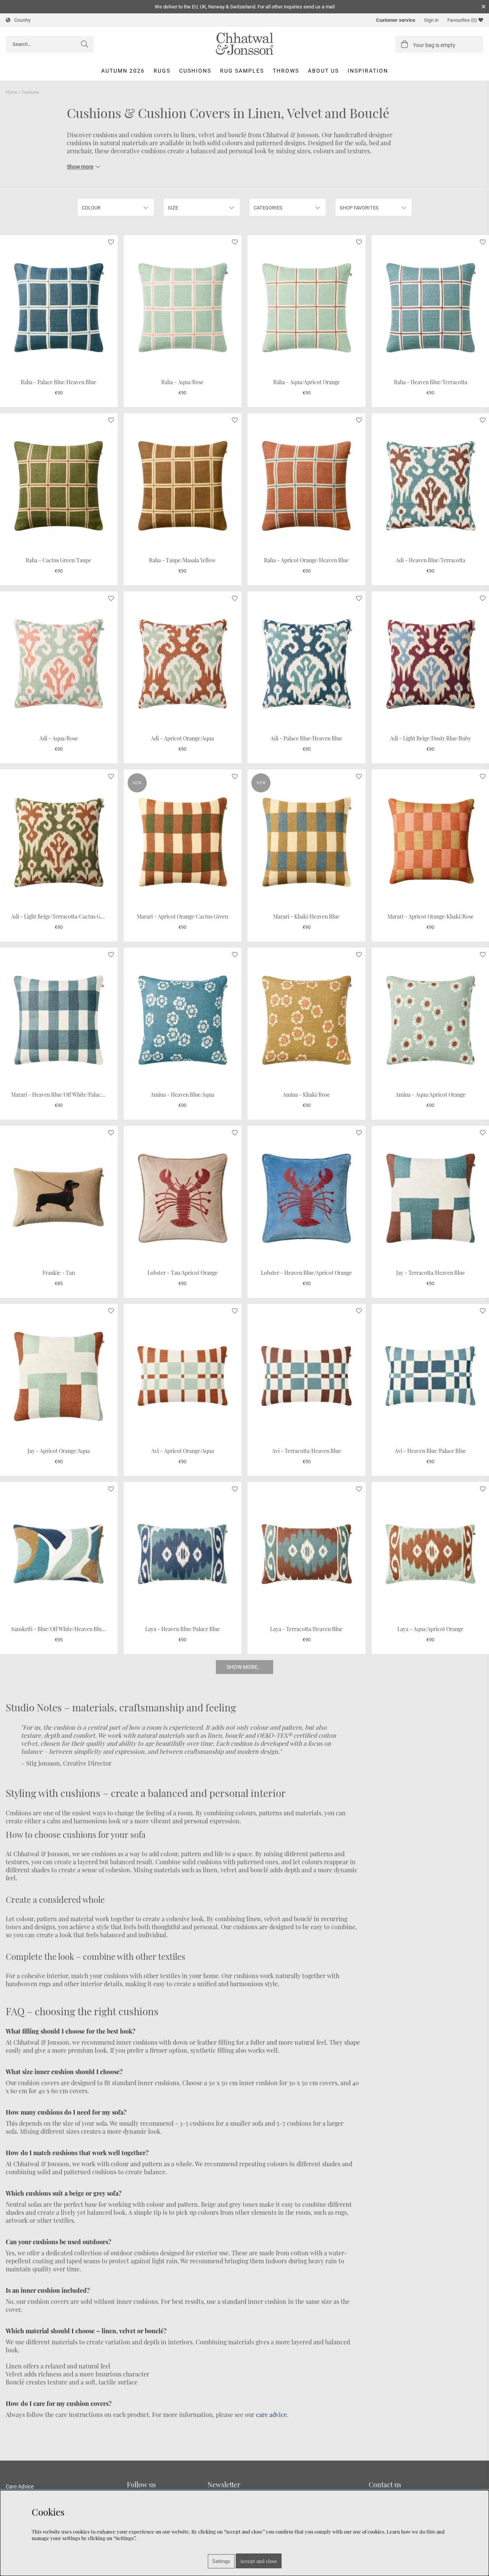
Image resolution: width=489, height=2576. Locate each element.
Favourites (462, 20)
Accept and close (259, 2561)
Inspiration (368, 71)
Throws (286, 71)
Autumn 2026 (123, 71)
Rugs (162, 71)
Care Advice (20, 2487)
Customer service (396, 20)
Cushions (195, 71)
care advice (271, 2414)
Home (11, 92)
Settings (221, 2561)
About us (323, 71)
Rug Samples (242, 71)
